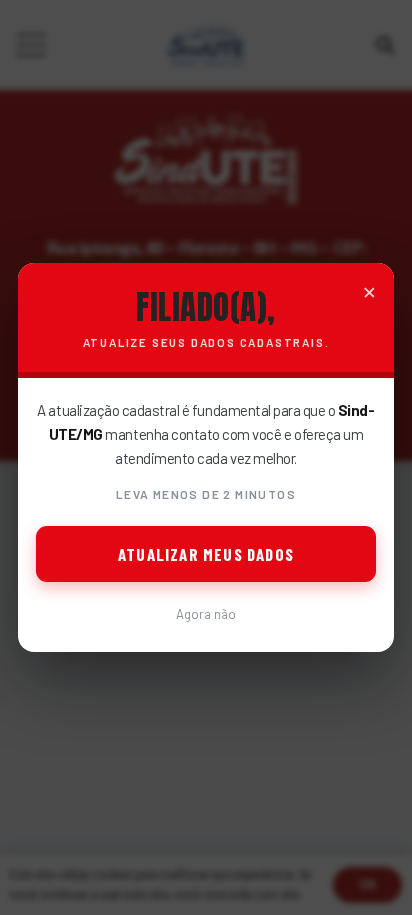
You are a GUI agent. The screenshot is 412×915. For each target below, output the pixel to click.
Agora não (206, 614)
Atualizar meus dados (206, 554)
